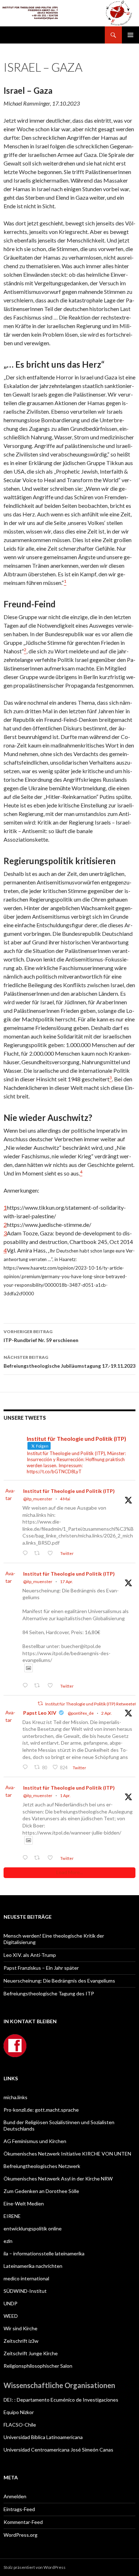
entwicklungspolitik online (33, 2228)
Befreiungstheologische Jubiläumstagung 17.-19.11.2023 (69, 1362)
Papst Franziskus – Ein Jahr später (41, 1968)
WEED (11, 2316)
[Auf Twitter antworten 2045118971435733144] (27, 1686)
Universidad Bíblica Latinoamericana (43, 2437)
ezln (8, 2241)
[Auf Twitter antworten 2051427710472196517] (27, 1553)
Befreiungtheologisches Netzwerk (42, 2166)
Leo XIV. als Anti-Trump (30, 1955)
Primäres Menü (130, 35)
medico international (26, 2278)
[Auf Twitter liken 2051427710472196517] (52, 1553)
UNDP (11, 2303)
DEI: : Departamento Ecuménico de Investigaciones (61, 2400)
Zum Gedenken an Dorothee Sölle (41, 2191)
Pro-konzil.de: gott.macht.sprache (41, 2110)
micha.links (16, 2097)
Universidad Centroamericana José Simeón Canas (58, 2450)
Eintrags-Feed (19, 2509)
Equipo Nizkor (19, 2412)
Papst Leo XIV (40, 1713)
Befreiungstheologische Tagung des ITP (49, 1993)
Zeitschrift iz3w (21, 2341)
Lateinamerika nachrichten (33, 2266)
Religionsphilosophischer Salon (38, 2366)
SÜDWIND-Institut (25, 2291)
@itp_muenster (38, 1499)
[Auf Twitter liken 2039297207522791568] (52, 1858)
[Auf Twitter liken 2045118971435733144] (52, 1686)
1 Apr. (65, 1795)
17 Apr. (66, 1582)
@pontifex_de (81, 1713)
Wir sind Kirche (20, 2328)
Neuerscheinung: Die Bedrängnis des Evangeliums (59, 1981)
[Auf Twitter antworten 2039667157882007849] (27, 1767)
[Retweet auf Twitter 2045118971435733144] (39, 1686)
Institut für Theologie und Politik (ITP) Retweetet (91, 1704)
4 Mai (65, 1499)
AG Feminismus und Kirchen (35, 2141)
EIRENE (12, 2216)
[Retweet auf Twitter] (40, 1703)
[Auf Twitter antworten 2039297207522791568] (27, 1858)
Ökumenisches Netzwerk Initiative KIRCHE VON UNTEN (67, 2154)
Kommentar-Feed (23, 2522)
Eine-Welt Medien (24, 2203)
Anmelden (15, 2496)
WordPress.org (20, 2535)
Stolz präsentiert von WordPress (35, 2567)
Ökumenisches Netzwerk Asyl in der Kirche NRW (58, 2179)
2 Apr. (107, 1713)
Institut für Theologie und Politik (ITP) (69, 1491)
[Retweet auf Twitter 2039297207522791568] (39, 1858)
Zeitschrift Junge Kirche (31, 2353)
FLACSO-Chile (20, 2425)
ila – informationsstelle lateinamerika (44, 2253)
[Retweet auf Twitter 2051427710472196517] (39, 1553)
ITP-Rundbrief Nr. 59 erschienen (41, 1336)
